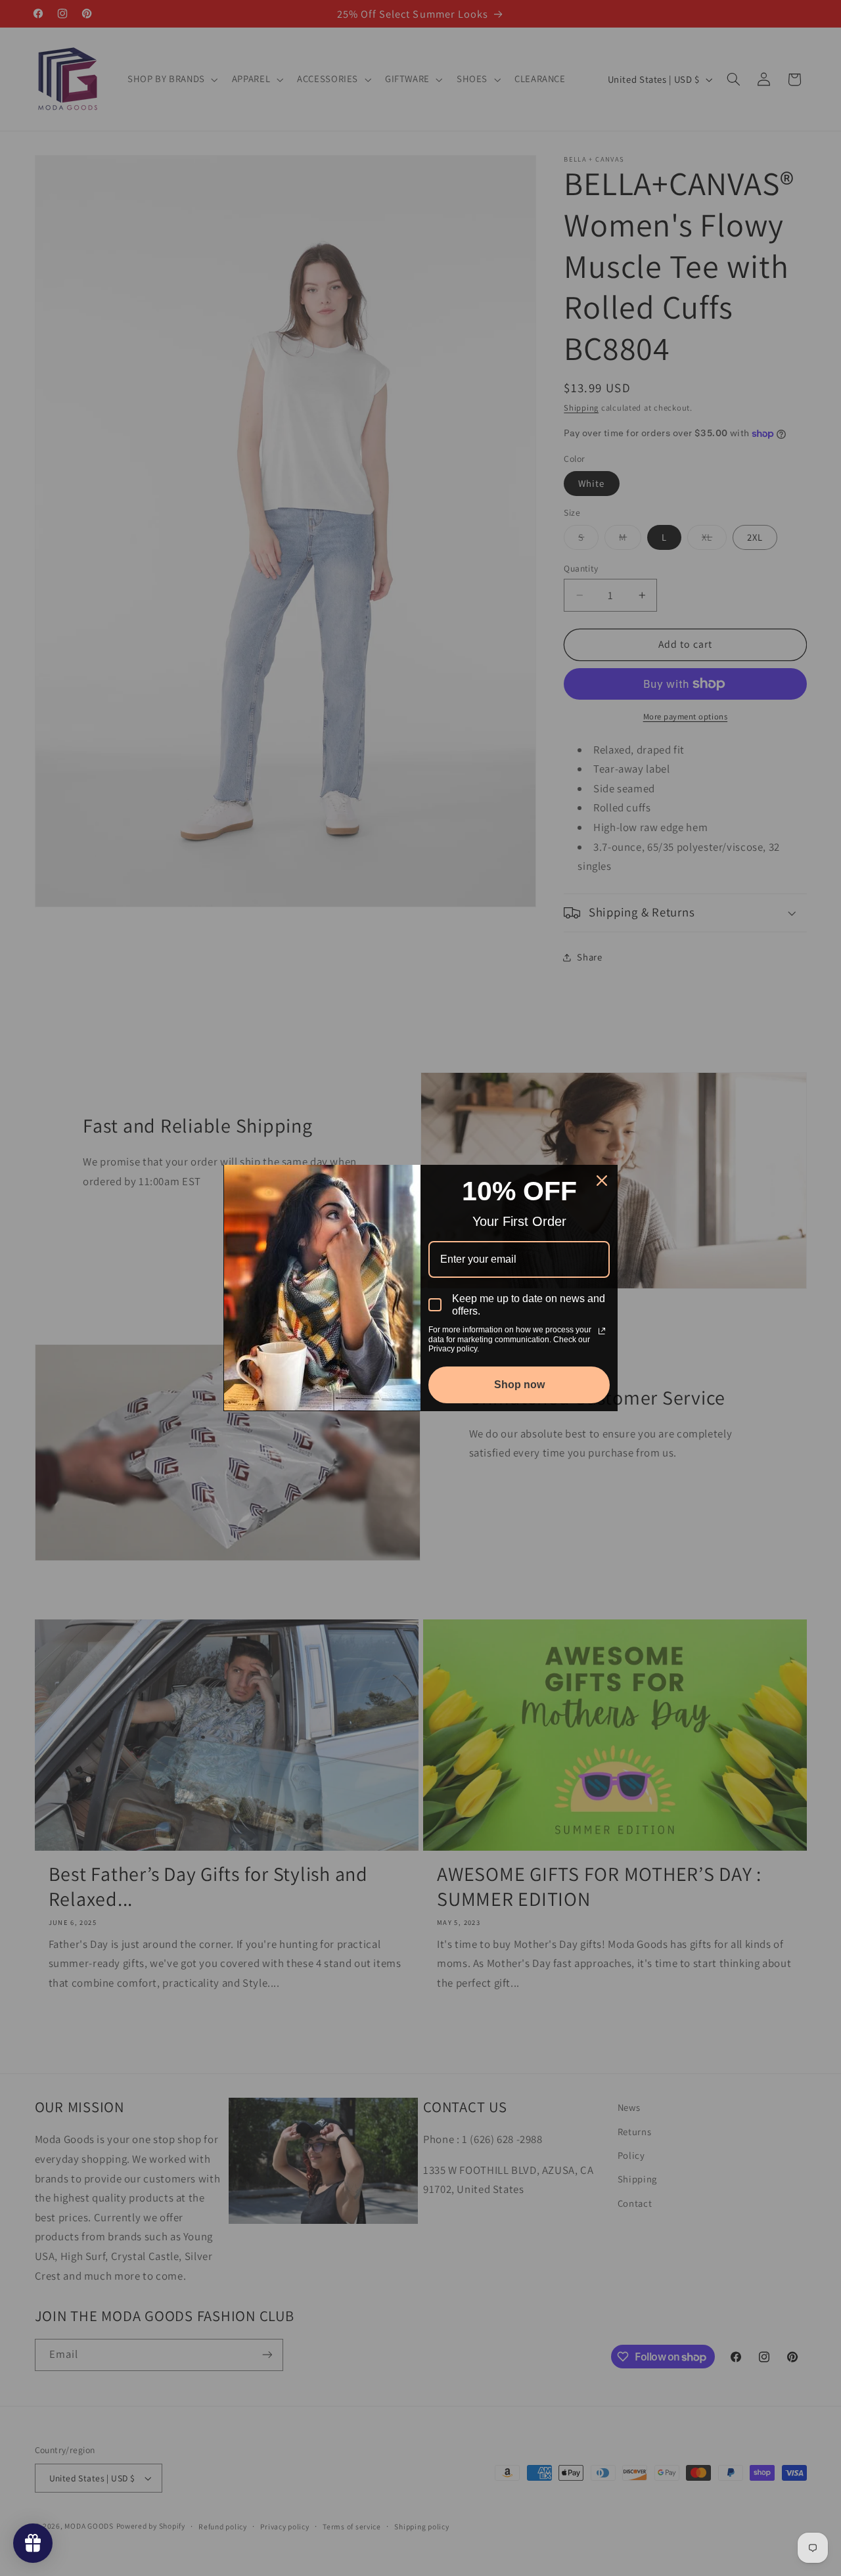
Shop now (519, 1385)
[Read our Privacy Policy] (602, 1331)
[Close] (602, 1181)
